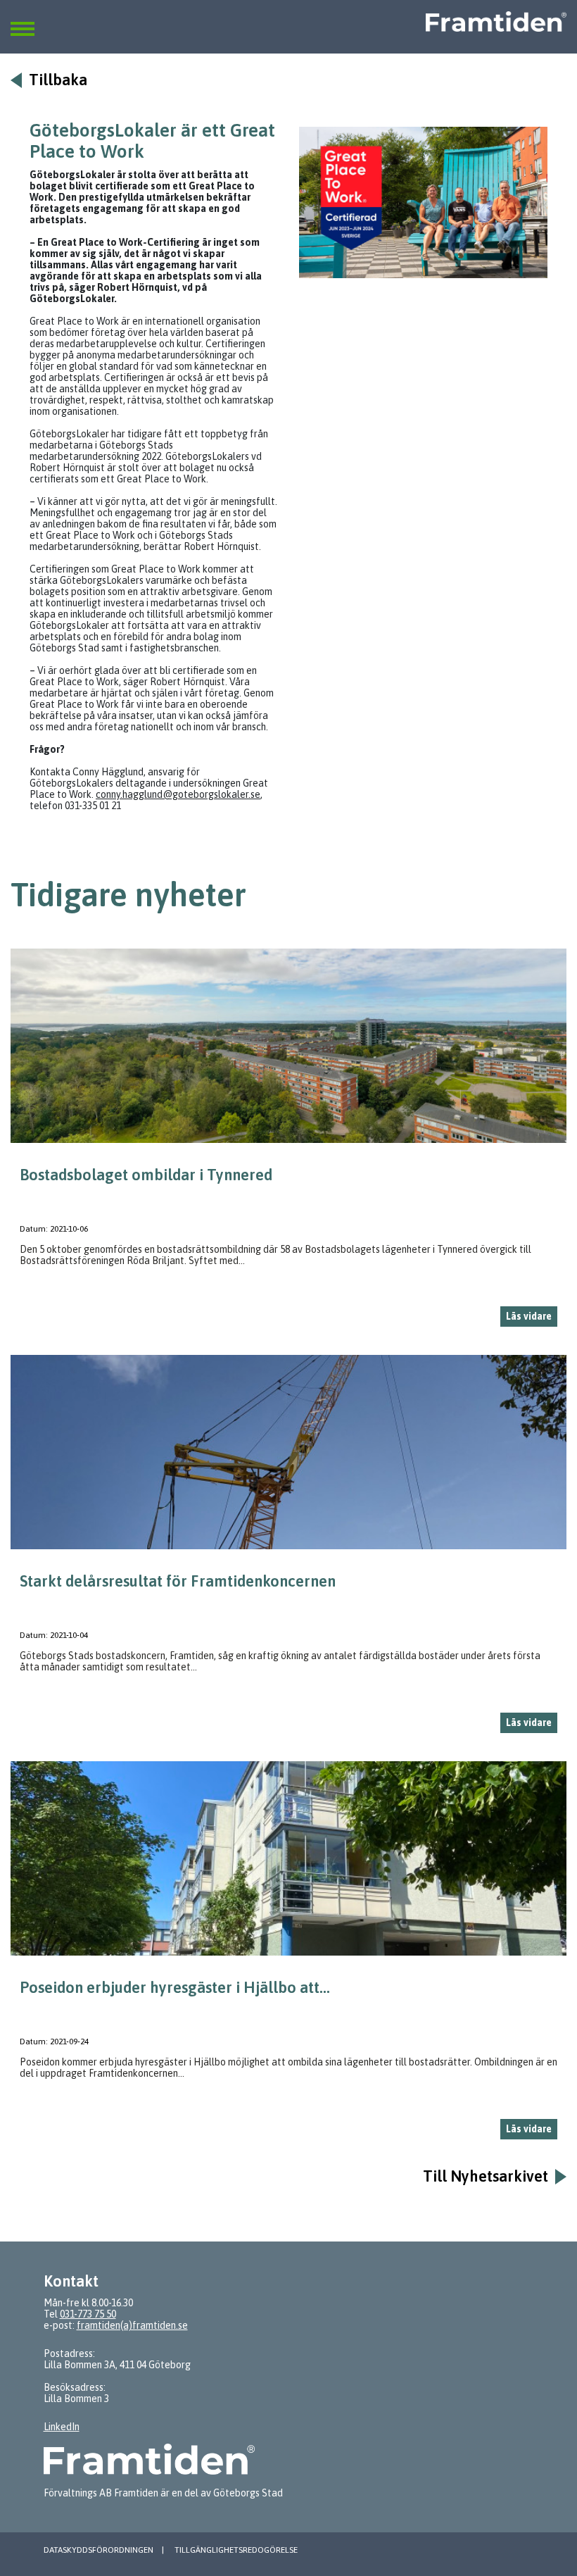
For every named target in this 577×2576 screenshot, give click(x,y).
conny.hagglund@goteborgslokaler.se (178, 794)
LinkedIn (62, 2427)
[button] (23, 20)
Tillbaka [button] (58, 80)
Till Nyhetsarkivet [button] (486, 2176)
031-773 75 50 (88, 2314)
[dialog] (288, 1143)
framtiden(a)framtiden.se (132, 2325)
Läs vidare (529, 1316)
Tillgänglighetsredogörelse (236, 2550)
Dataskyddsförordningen (99, 2550)
